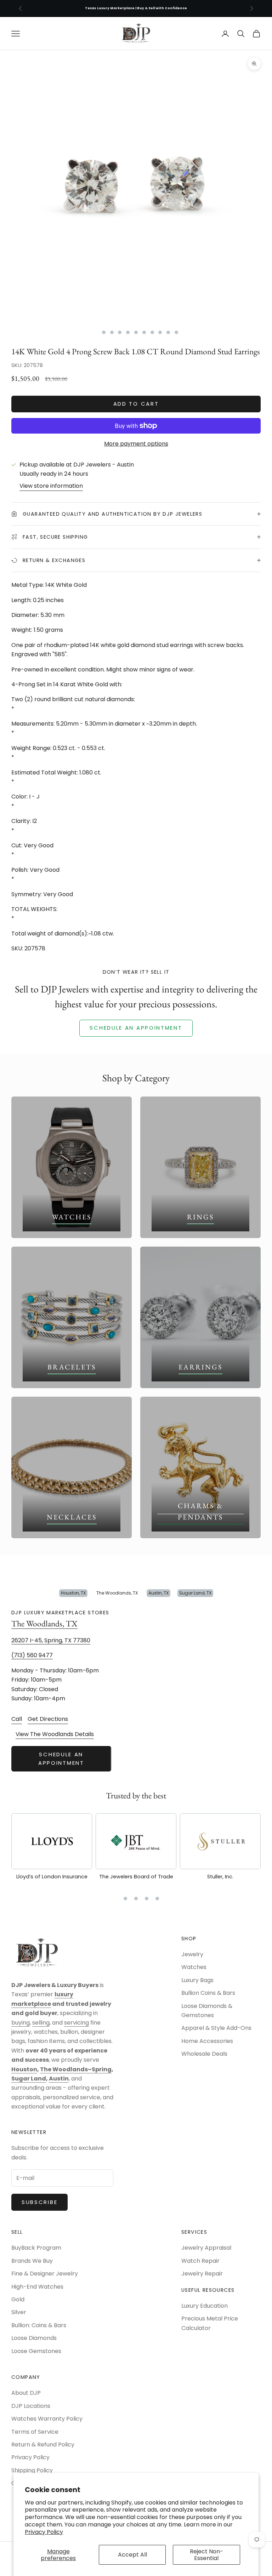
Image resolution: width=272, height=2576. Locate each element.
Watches (194, 1967)
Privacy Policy (44, 2532)
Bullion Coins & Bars (208, 1993)
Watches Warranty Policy (47, 2419)
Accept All (132, 2555)
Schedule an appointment (136, 1028)
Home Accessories (207, 2041)
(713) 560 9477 (32, 1656)
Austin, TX (158, 1593)
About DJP (26, 2393)
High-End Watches (37, 2287)
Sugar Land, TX (195, 1593)
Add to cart (136, 404)
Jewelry (192, 1954)
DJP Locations (31, 2406)
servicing (76, 2023)
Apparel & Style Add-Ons (216, 2028)
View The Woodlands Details (55, 1734)
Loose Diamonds (34, 2338)
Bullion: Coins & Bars (39, 2325)
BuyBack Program (36, 2248)
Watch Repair (200, 2261)
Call (17, 1719)
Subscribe (39, 2202)
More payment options (136, 444)
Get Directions (48, 1719)
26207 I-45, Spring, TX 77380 (51, 1640)
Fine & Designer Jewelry (45, 2274)
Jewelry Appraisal (206, 2248)
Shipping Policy (32, 2470)
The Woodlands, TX (117, 1593)
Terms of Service (35, 2432)
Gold (18, 2299)
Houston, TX (73, 1593)
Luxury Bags (197, 1980)
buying (21, 2023)
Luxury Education (205, 2306)
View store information (51, 486)
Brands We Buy (32, 2261)
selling (41, 2023)
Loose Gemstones (36, 2351)
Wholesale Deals (204, 2054)
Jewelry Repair (202, 2274)
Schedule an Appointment (61, 1759)
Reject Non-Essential (206, 2555)
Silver (19, 2312)
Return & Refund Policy (43, 2445)
